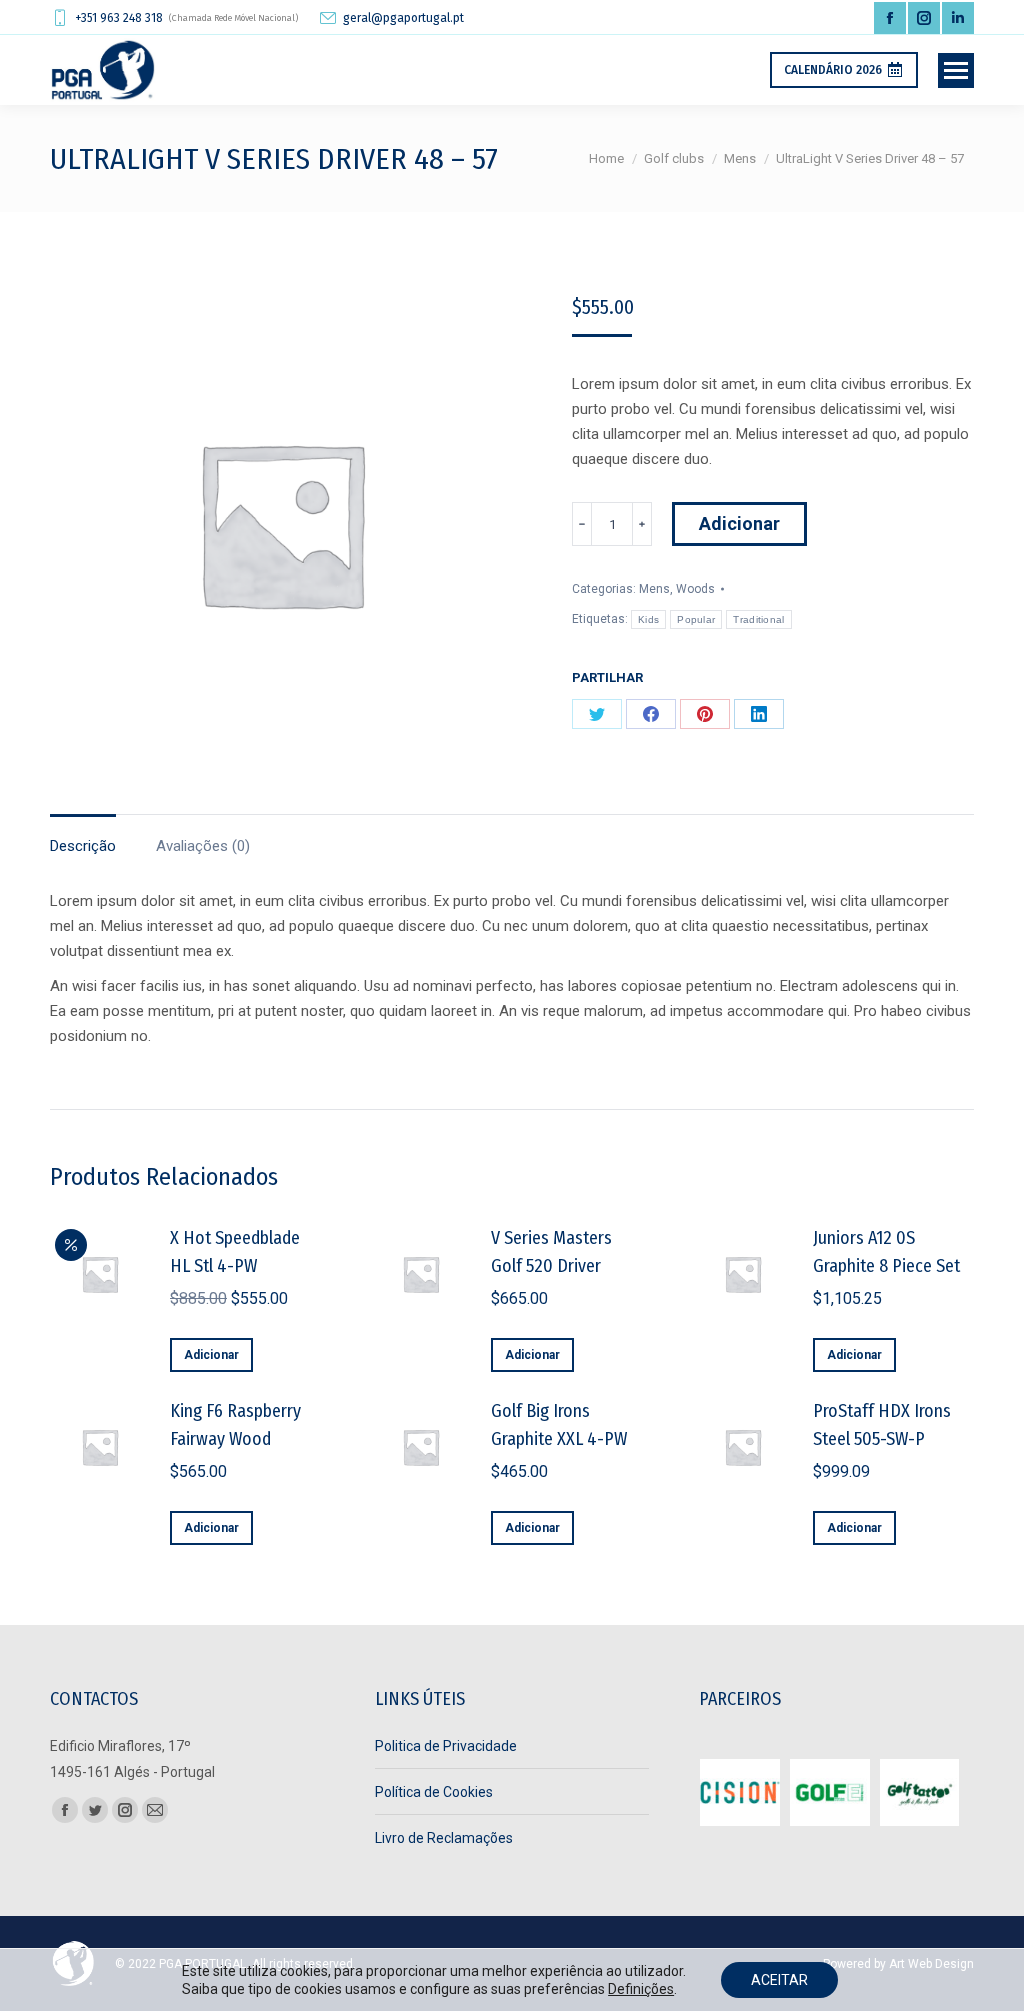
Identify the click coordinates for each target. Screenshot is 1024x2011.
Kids (648, 619)
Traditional (758, 619)
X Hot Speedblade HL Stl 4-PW (235, 1252)
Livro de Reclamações (444, 1838)
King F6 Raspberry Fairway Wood (235, 1425)
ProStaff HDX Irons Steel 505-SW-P (882, 1425)
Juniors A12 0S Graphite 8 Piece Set (886, 1252)
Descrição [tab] (83, 846)
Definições (641, 1989)
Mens (654, 589)
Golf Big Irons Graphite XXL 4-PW (559, 1425)
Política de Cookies (434, 1792)
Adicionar (739, 523)
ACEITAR (779, 1980)
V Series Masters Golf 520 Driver (551, 1252)
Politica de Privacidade (446, 1746)
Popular (696, 619)
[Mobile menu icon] (956, 70)
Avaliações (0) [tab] (203, 846)
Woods (695, 589)
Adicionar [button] (211, 1355)
